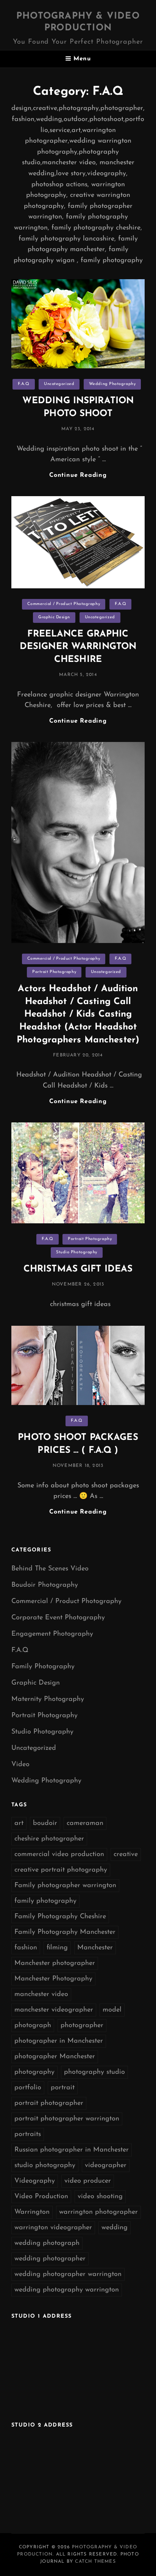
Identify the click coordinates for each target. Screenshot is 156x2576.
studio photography (45, 2166)
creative (126, 1855)
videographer (106, 2166)
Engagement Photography (52, 1634)
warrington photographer (98, 2212)
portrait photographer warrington (67, 2119)
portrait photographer (49, 2103)
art (19, 1823)
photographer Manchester (55, 2057)
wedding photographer (50, 2259)
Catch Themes (95, 2562)
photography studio (94, 2072)
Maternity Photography (48, 1699)
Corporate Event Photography (58, 1618)
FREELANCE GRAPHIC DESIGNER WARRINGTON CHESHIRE (78, 647)
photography (34, 2072)
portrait (63, 2088)
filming (57, 1948)
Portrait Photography (54, 972)
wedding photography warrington (67, 2290)
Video (20, 1765)
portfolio (28, 2088)
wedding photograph (47, 2243)
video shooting (100, 2197)
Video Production (41, 2197)
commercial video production (59, 1855)
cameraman (85, 1823)
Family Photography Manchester (65, 1932)
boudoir (45, 1823)
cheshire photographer (49, 1839)
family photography (45, 1901)
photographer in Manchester (59, 2041)
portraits (28, 2134)
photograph (33, 2026)
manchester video (41, 1994)
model (112, 2010)
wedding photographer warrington (68, 2274)
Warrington (32, 2212)
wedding (115, 2228)
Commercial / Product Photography (64, 604)
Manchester (95, 1948)
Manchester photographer (55, 1963)
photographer (82, 2026)
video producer (88, 2181)
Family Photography (43, 1667)
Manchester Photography (53, 1979)
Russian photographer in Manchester (72, 2150)
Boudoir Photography (45, 1585)
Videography (35, 2181)
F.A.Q (24, 384)
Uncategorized (59, 384)
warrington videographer (53, 2228)
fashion (26, 1948)
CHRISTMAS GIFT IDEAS (78, 1269)
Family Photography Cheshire (60, 1917)
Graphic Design (54, 617)
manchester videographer (54, 2010)
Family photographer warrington (65, 1886)
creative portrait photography (61, 1870)
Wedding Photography (112, 384)
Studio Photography (77, 1252)
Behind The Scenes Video (50, 1569)
